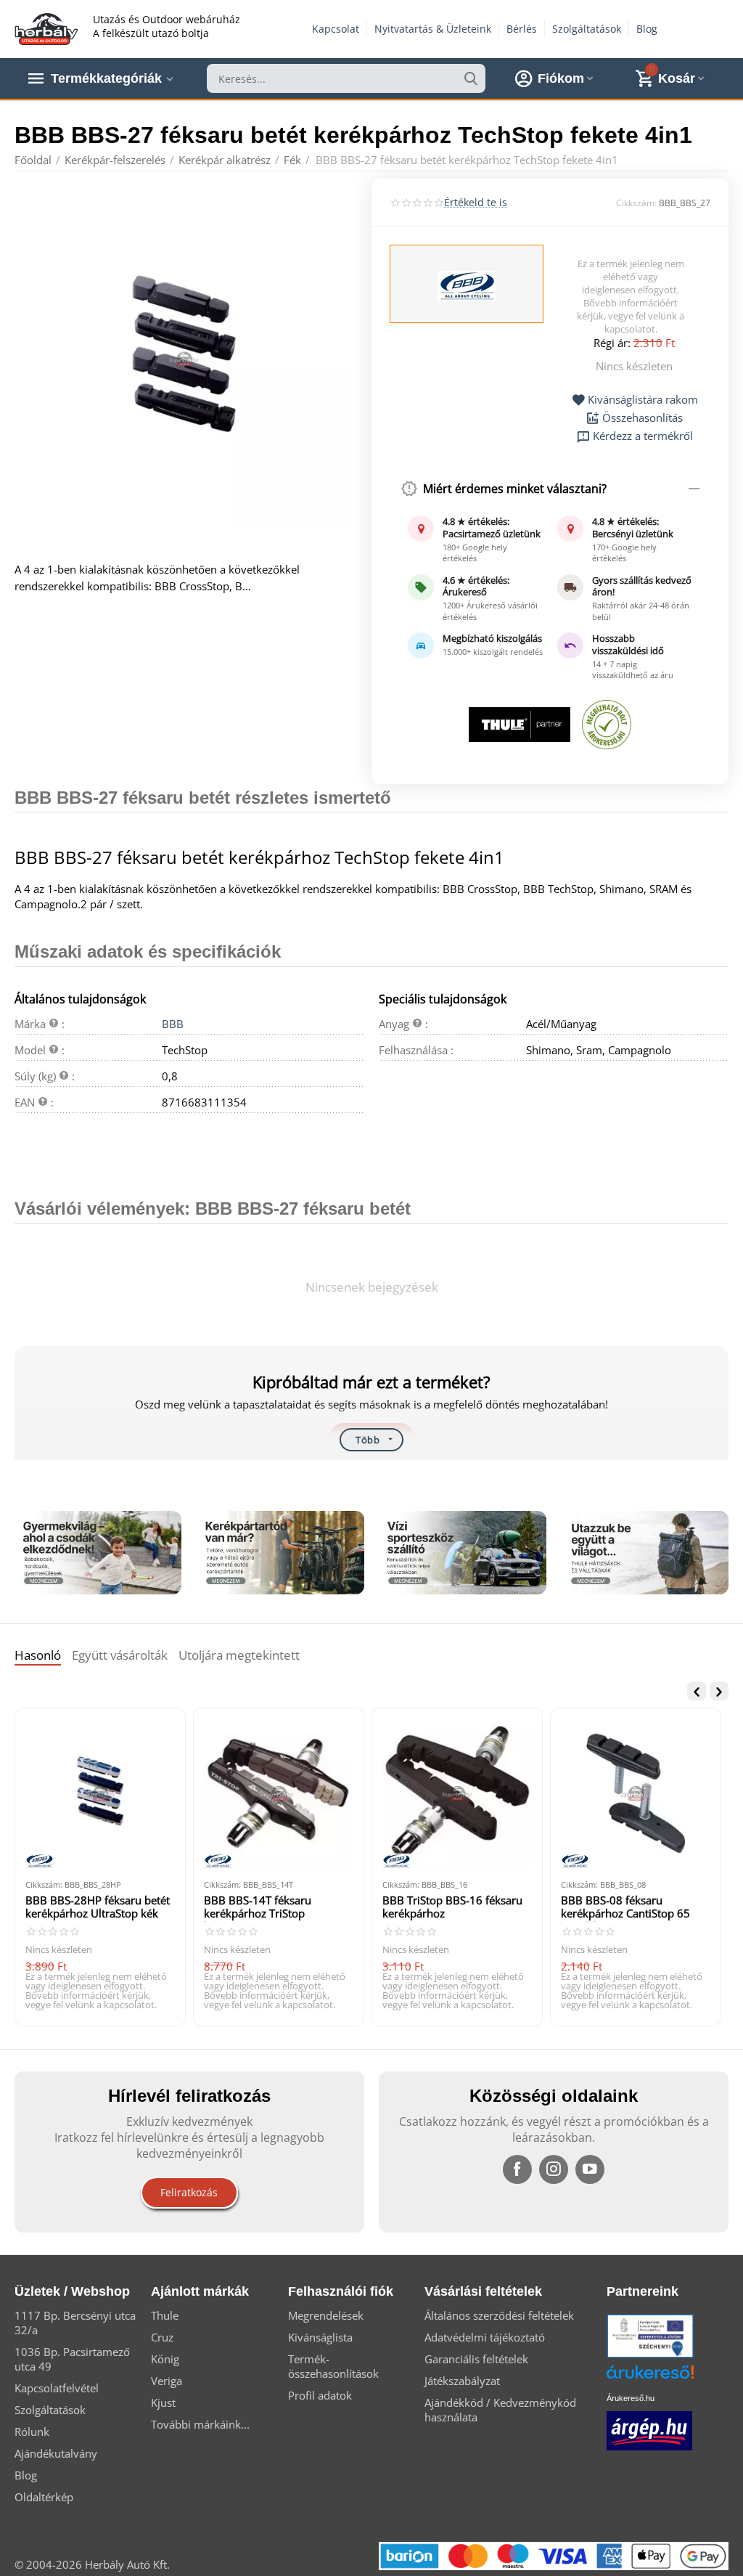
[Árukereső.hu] (672, 2377)
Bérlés (522, 29)
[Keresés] (471, 78)
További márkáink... (200, 2424)
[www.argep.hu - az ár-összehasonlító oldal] (649, 2429)
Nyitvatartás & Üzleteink (433, 29)
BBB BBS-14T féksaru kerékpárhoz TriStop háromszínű (258, 1908)
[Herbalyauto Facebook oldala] (517, 2169)
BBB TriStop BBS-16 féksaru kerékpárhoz (452, 1907)
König (165, 2359)
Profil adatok (320, 2395)
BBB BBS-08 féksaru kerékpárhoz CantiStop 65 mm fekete (625, 1908)
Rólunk (32, 2432)
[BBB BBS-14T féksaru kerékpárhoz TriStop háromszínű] (279, 1793)
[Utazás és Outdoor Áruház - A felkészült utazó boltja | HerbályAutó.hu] (46, 28)
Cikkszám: (636, 203)
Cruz (162, 2337)
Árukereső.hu (631, 2398)
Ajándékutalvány (56, 2453)
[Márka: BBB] (467, 285)
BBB (173, 1024)
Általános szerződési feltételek (499, 2315)
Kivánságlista (320, 2337)
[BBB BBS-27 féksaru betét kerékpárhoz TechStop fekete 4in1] (184, 359)
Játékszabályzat (462, 2381)
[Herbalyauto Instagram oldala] (554, 2169)
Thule (165, 2315)
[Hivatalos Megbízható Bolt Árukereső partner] (607, 725)
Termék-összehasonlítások (333, 2366)
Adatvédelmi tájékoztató (485, 2337)
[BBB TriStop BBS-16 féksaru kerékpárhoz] (457, 1793)
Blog (647, 29)
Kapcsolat (336, 29)
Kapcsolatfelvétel (57, 2388)
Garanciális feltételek (476, 2359)
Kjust (163, 2402)
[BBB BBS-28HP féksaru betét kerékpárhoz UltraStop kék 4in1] (100, 1793)
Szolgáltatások (587, 29)
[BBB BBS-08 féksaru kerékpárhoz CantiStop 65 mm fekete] (636, 1793)
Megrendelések (326, 2315)
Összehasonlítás (643, 418)
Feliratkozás (189, 2192)
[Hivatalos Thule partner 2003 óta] (519, 725)
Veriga (167, 2381)
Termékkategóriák (106, 78)
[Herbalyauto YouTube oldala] (590, 2169)
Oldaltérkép (44, 2497)
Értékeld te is (476, 202)
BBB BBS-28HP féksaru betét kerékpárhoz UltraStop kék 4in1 (98, 1908)
